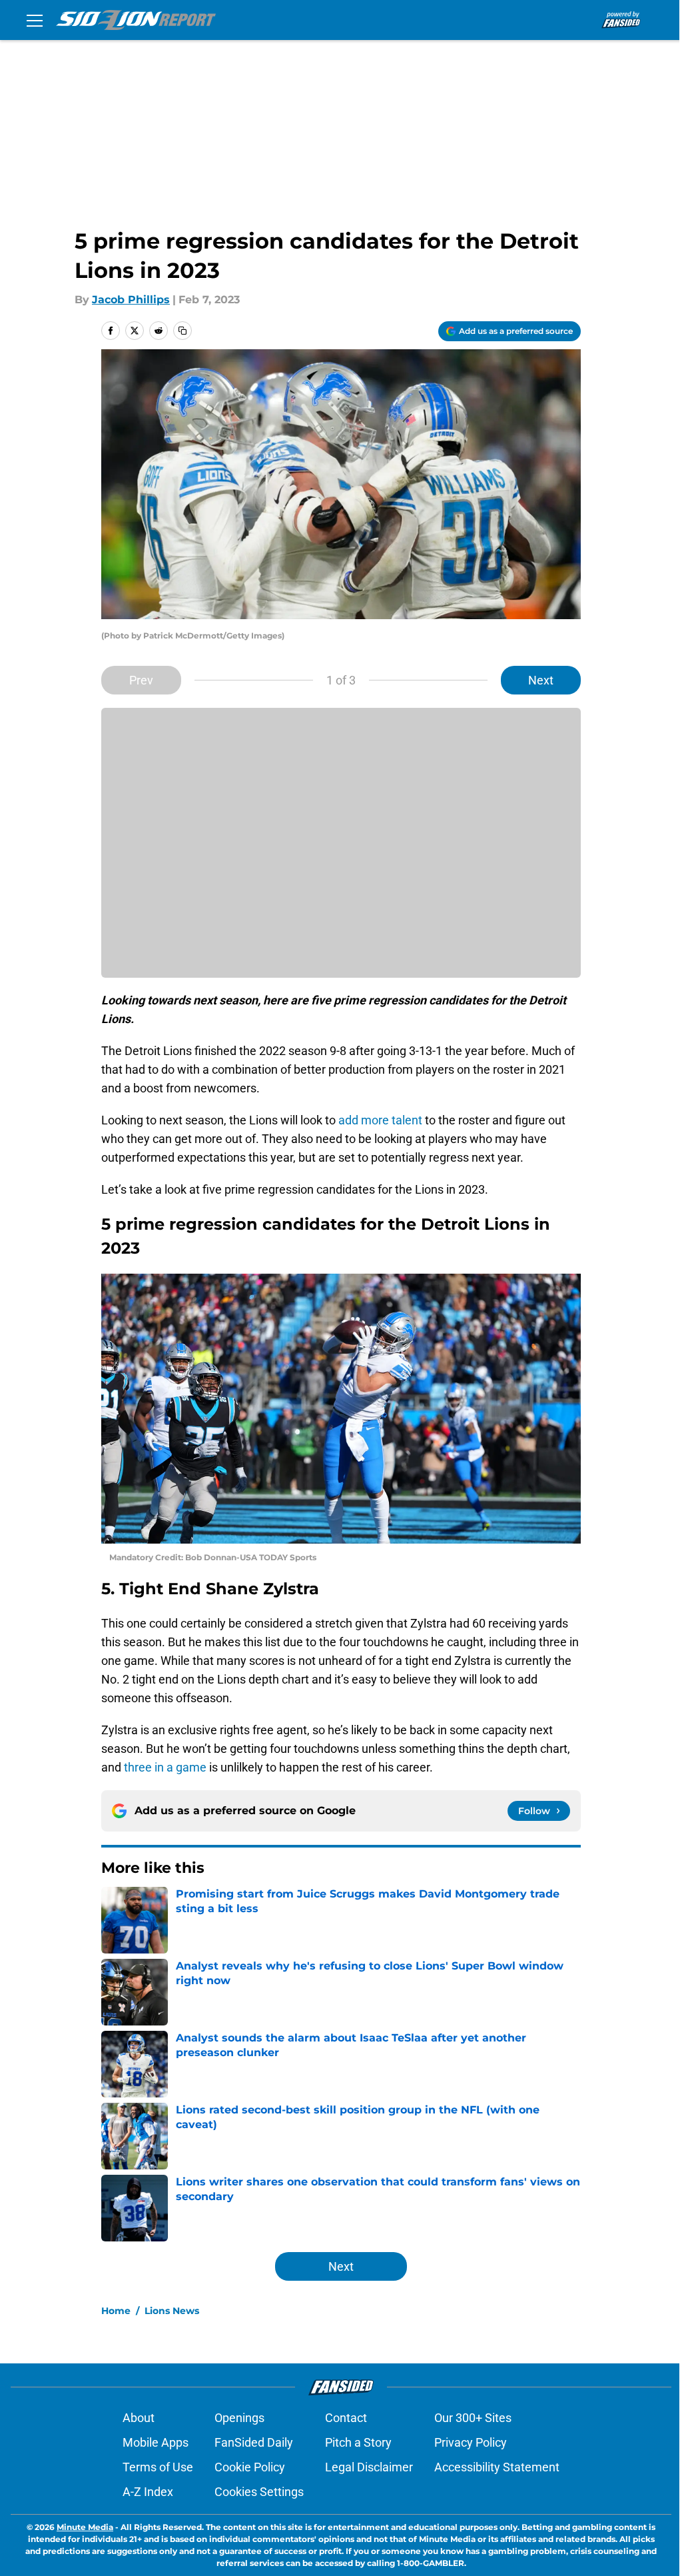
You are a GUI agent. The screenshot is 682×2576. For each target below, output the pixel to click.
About (139, 2418)
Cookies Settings (259, 2492)
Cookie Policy (250, 2467)
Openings (239, 2418)
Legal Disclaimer (369, 2467)
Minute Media (85, 2527)
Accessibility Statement (497, 2467)
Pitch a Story (358, 2442)
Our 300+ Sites (473, 2418)
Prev (141, 680)
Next (541, 680)
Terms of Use (158, 2467)
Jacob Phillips (131, 300)
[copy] (182, 331)
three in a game (165, 1767)
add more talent (380, 1120)
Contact (346, 2418)
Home (116, 2311)
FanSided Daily (254, 2442)
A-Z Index (148, 2492)
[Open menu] (35, 20)
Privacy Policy (471, 2442)
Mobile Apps (156, 2442)
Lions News (172, 2311)
